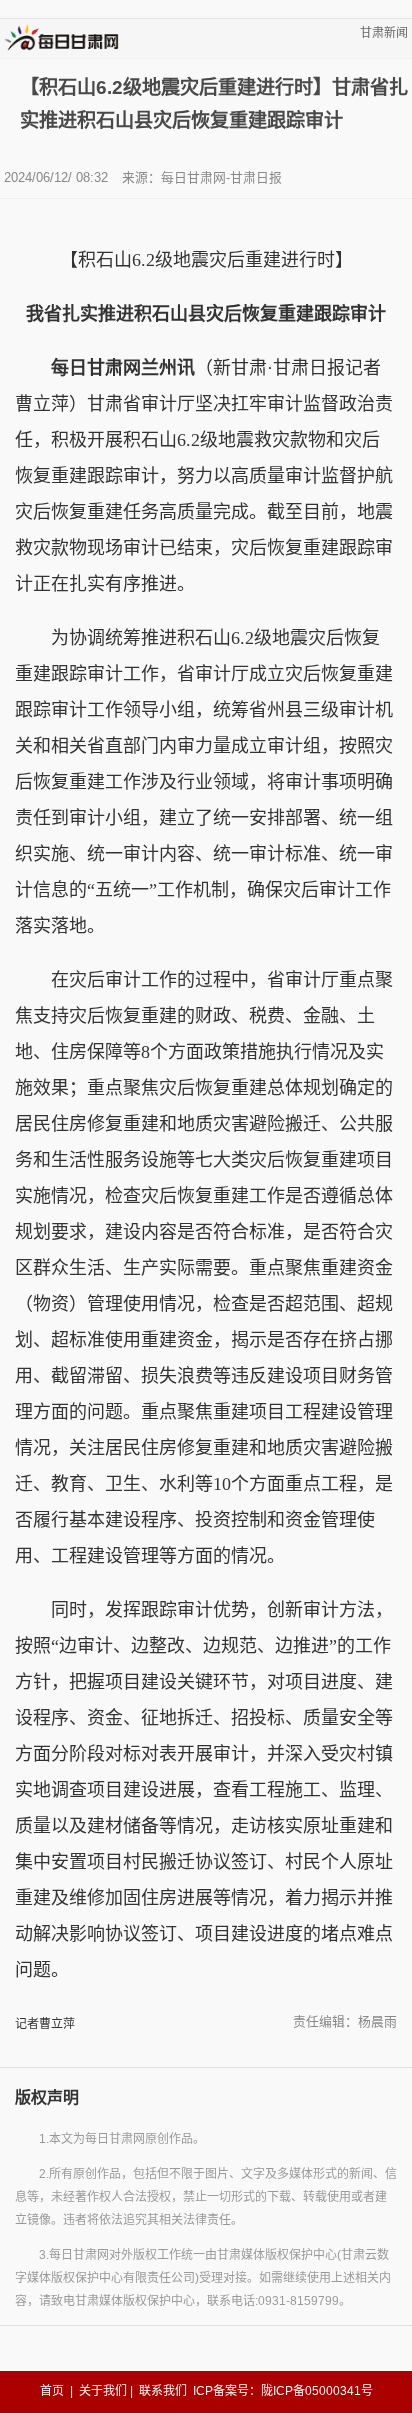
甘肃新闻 (384, 33)
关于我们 (103, 2391)
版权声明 (47, 2097)
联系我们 (163, 2391)
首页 (52, 2391)
